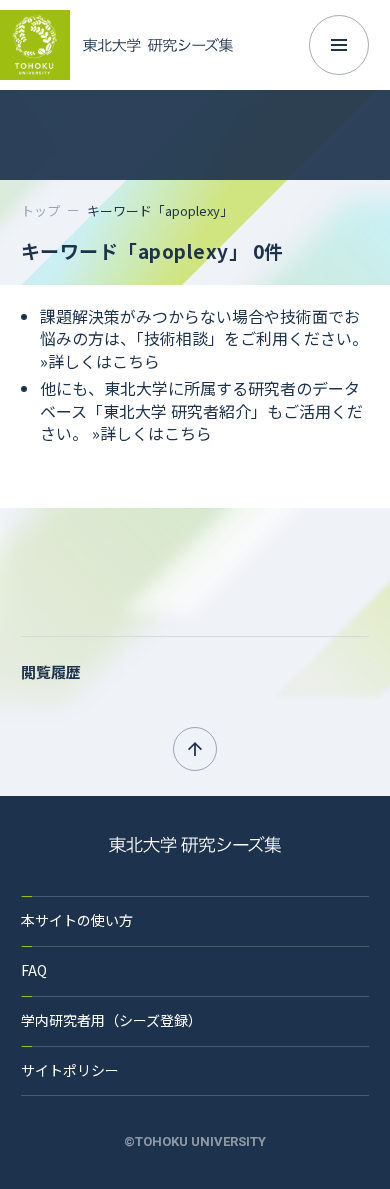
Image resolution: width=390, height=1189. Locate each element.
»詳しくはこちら (100, 361)
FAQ (34, 970)
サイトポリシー (70, 1070)
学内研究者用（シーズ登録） (111, 1020)
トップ (40, 210)
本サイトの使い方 (77, 920)
